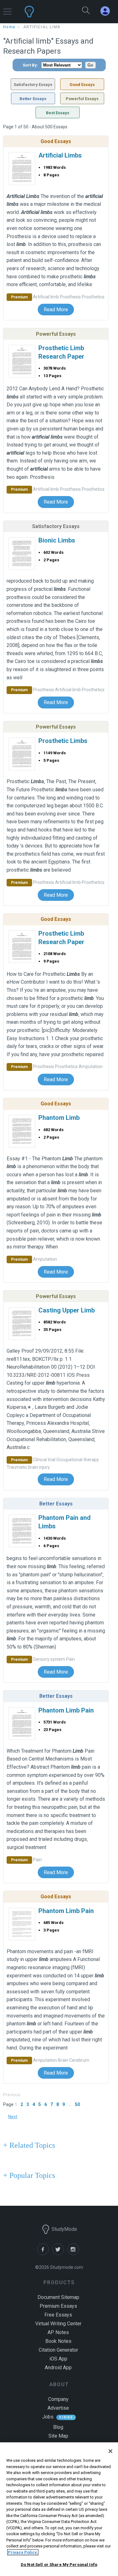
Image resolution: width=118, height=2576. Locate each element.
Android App (58, 2368)
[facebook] (45, 2253)
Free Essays (58, 2315)
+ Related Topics (29, 2145)
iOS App (58, 2359)
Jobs (48, 2417)
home (9, 27)
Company (58, 2399)
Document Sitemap (58, 2297)
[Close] (110, 2451)
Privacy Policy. (23, 2552)
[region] (59, 2509)
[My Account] (108, 11)
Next (13, 2117)
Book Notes (58, 2341)
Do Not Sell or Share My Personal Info (59, 2565)
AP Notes (58, 2332)
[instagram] (74, 2253)
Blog (58, 2427)
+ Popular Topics (29, 2175)
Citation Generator (58, 2350)
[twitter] (60, 2253)
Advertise (58, 2408)
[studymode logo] (44, 12)
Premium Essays (58, 2306)
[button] (7, 9)
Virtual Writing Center (58, 2324)
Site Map (58, 2436)
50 (77, 2104)
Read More (56, 310)
